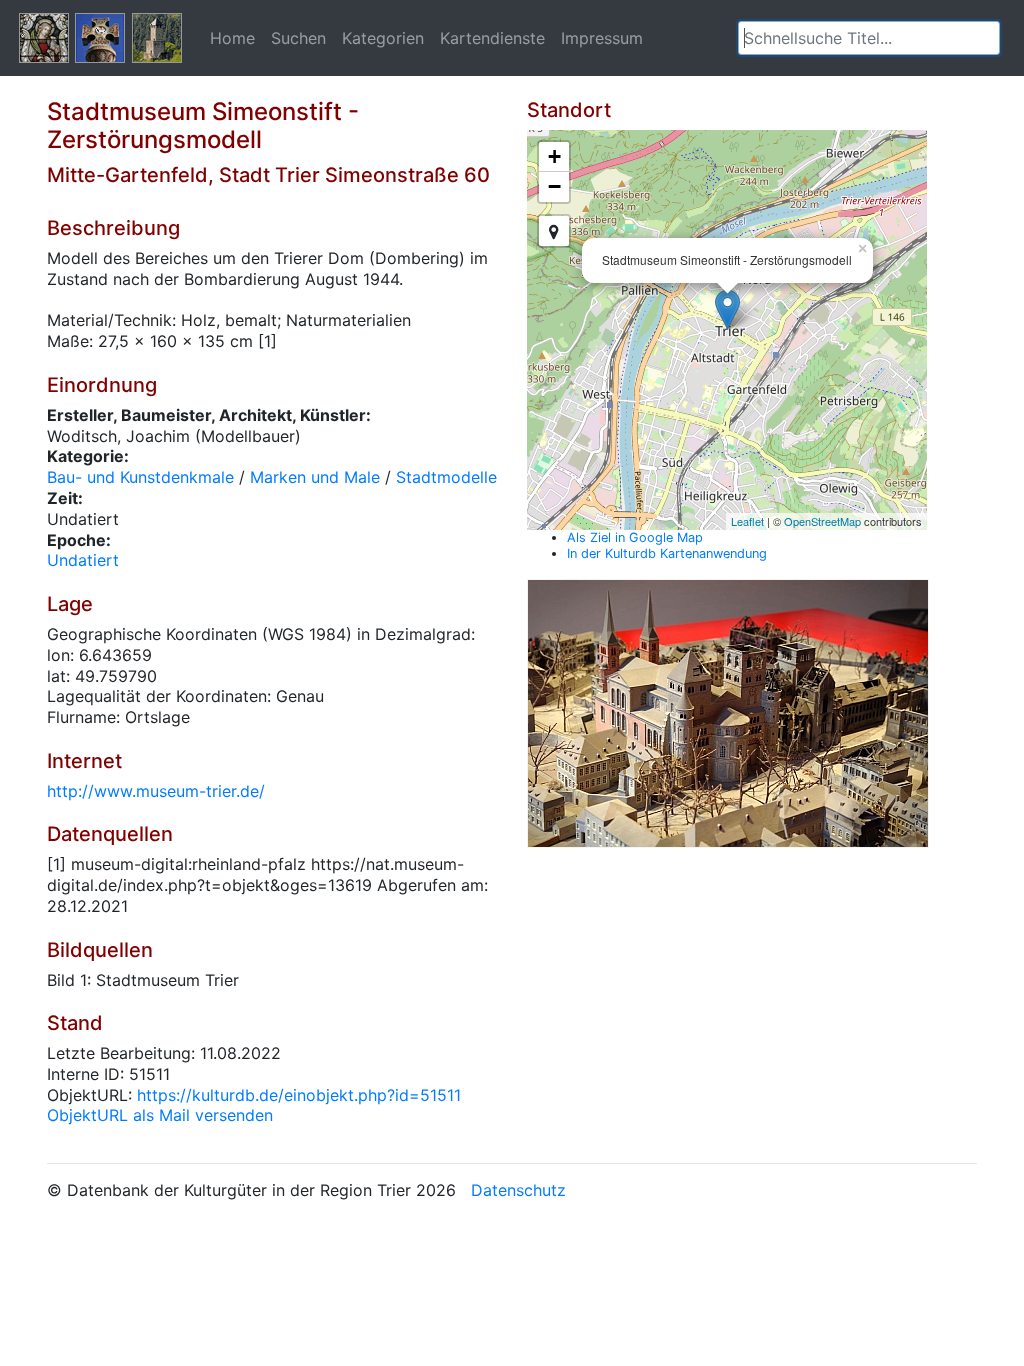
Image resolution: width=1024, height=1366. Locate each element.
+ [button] (554, 156)
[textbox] (869, 38)
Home (232, 38)
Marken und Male (315, 477)
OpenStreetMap (822, 521)
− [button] (554, 186)
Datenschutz (518, 1190)
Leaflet (747, 521)
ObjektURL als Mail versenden (160, 1115)
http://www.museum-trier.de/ (156, 791)
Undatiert (83, 560)
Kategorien (383, 38)
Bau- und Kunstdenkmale (140, 477)
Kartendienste (492, 38)
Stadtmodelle (446, 477)
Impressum (602, 38)
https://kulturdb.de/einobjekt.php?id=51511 (299, 1095)
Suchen (298, 38)
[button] (985, 38)
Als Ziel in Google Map (635, 537)
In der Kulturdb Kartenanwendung (667, 553)
